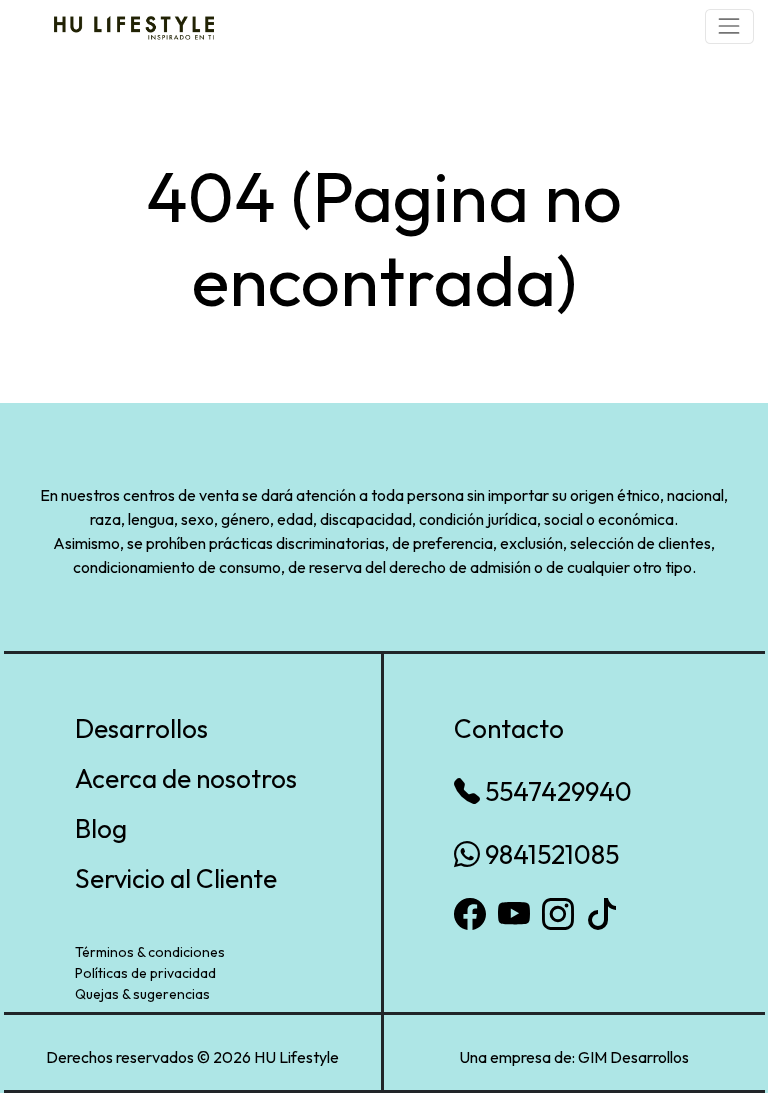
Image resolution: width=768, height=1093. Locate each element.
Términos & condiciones (150, 952)
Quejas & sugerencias (142, 994)
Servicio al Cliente (176, 878)
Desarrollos (141, 728)
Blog (101, 828)
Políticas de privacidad (145, 973)
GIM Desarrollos (633, 1057)
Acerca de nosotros (186, 778)
